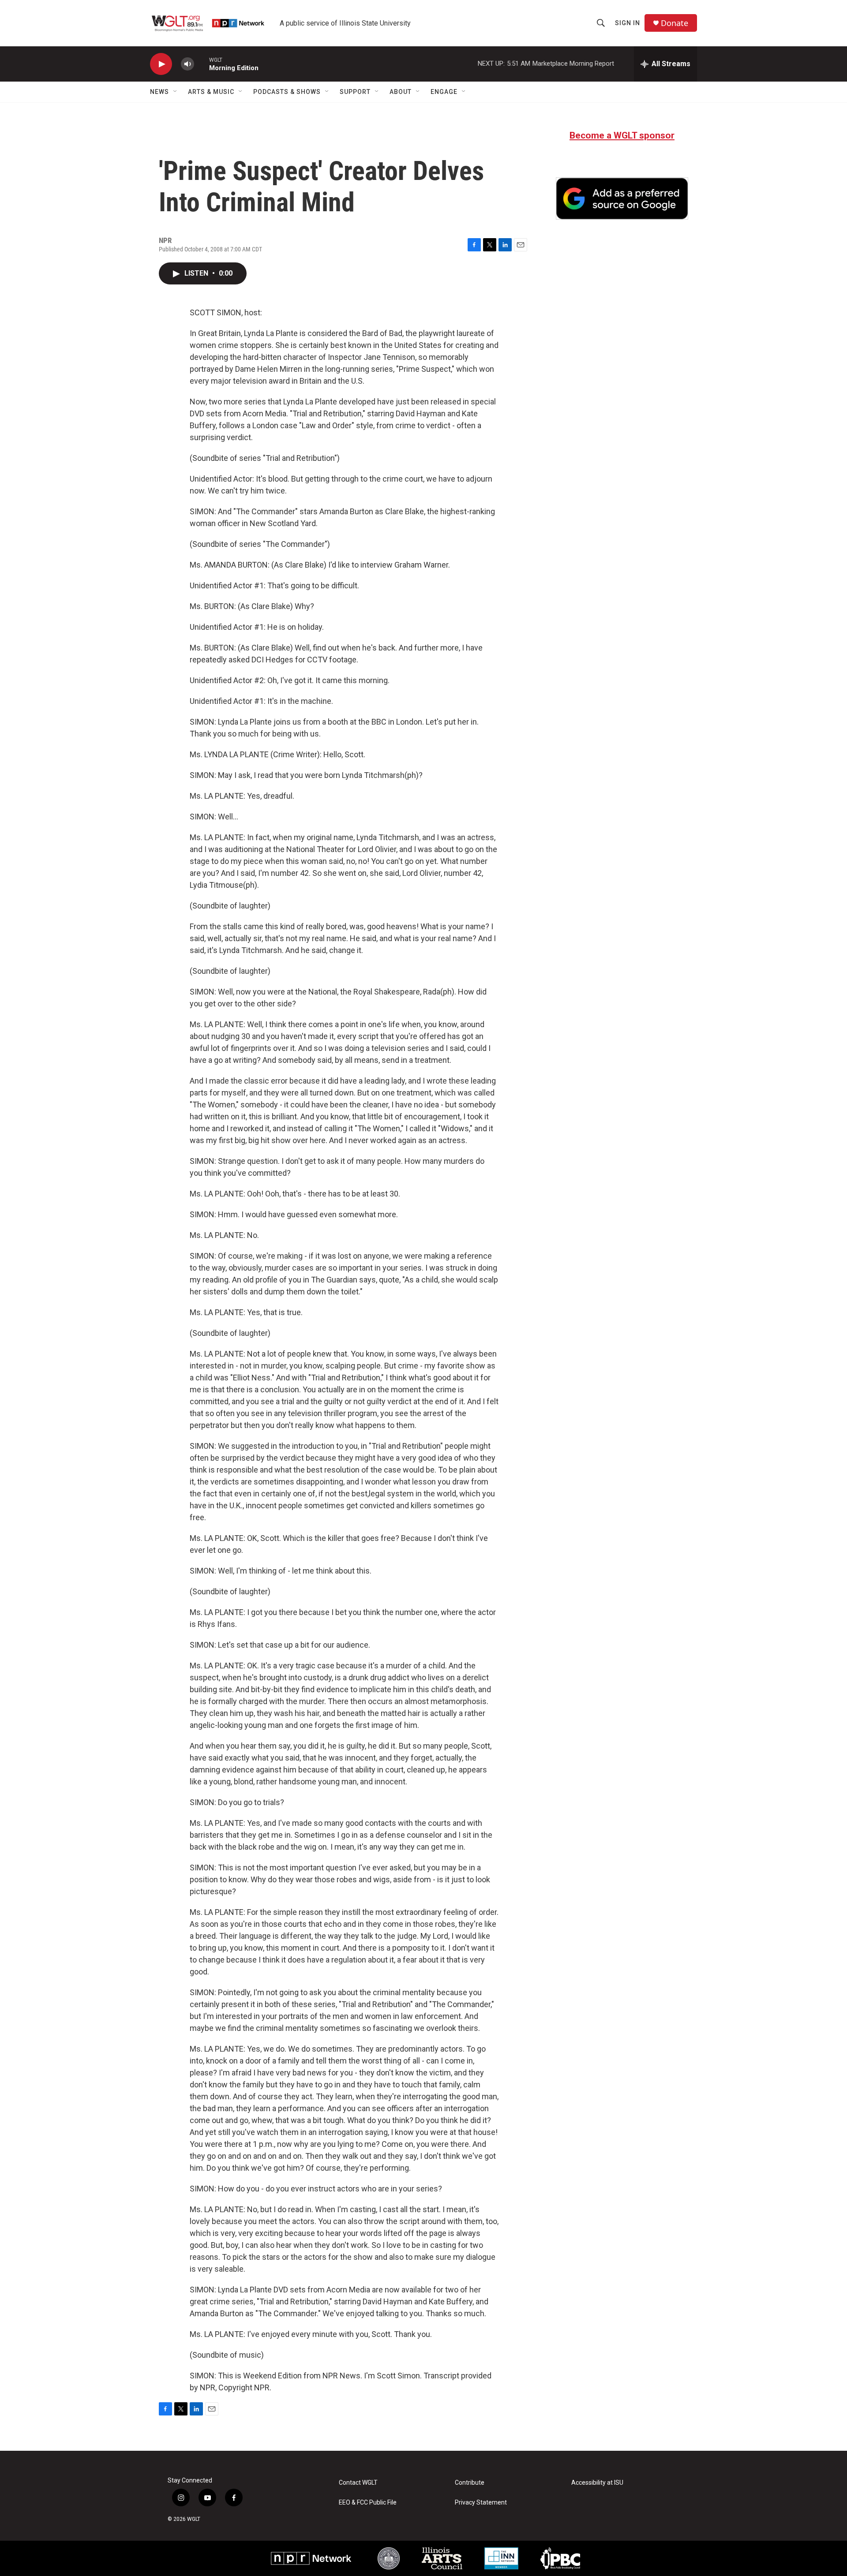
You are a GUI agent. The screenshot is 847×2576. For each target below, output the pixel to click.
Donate (675, 23)
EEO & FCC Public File (368, 2503)
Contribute (470, 2483)
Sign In (628, 23)
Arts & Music (211, 92)
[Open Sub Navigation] (176, 92)
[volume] (187, 64)
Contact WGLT (358, 2483)
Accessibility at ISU (597, 2483)
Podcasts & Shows (287, 92)
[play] (161, 64)
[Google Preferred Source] (622, 198)
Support (355, 92)
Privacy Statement (481, 2503)
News (159, 92)
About (401, 92)
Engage (444, 92)
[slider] (202, 64)
